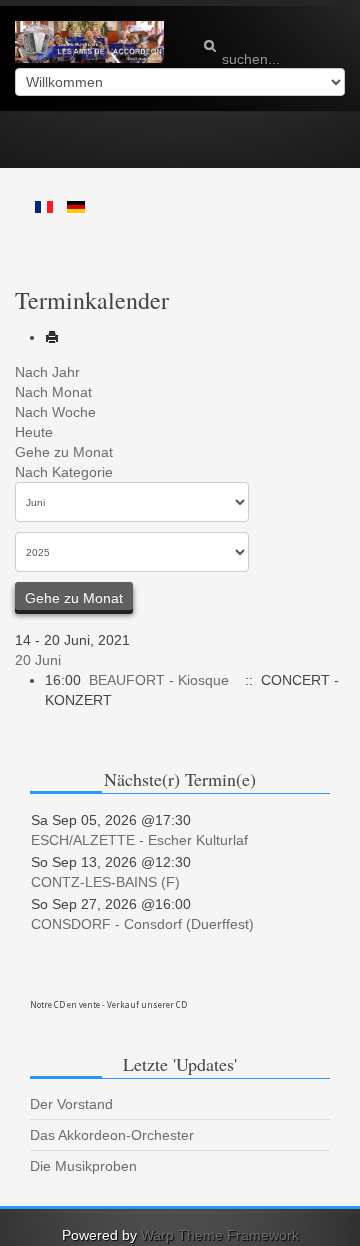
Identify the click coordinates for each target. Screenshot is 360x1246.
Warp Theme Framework (220, 1235)
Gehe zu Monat (64, 452)
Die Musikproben (83, 1166)
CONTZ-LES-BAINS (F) (105, 882)
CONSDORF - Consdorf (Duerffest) (142, 924)
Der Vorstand (71, 1104)
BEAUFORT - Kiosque (159, 680)
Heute (34, 432)
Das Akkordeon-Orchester (112, 1135)
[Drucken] (52, 337)
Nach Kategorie (64, 472)
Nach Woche (55, 412)
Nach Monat (53, 392)
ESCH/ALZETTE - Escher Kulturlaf (139, 840)
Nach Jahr (47, 372)
